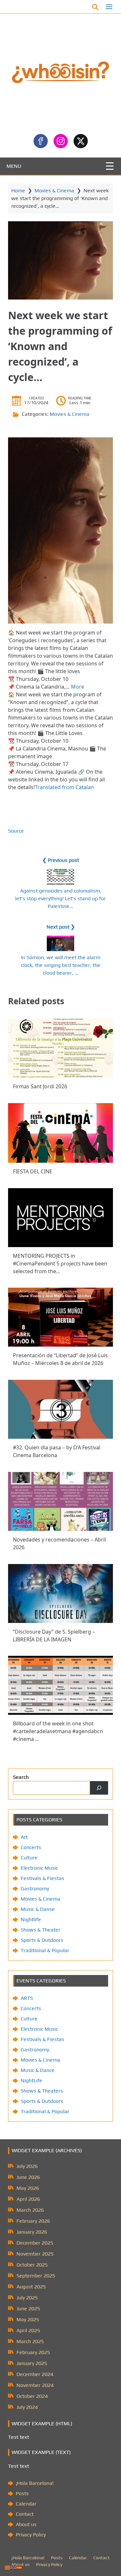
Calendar (26, 2504)
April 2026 (28, 2199)
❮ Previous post (61, 860)
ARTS (27, 1998)
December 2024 (35, 2374)
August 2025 (31, 2287)
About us (26, 2524)
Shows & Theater (40, 1930)
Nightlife (31, 1919)
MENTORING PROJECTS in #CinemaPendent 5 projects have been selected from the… (60, 1263)
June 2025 (28, 2309)
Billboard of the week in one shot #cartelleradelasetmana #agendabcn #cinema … (58, 1731)
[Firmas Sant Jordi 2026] (60, 1048)
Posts (22, 2493)
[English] (14, 2567)
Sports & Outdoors (42, 1940)
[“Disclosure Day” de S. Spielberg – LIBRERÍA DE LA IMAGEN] (60, 1593)
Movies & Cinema (54, 191)
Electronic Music (39, 1868)
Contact (25, 2514)
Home (18, 191)
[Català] (8, 2567)
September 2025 (36, 2276)
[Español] (19, 2567)
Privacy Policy (31, 2535)
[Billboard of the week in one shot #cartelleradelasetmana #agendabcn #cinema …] (60, 1685)
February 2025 (33, 2352)
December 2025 (35, 2243)
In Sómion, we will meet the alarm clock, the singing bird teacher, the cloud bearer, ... (61, 965)
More (78, 687)
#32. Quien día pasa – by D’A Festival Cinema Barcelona (57, 1451)
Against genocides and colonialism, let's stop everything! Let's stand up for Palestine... (60, 898)
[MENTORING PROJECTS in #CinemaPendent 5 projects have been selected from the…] (60, 1218)
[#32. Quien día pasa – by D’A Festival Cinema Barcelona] (60, 1409)
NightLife (31, 2080)
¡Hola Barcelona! (35, 2483)
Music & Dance (38, 2070)
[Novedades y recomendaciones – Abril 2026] (60, 1501)
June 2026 (28, 2177)
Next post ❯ (61, 927)
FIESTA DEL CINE (33, 1171)
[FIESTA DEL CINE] (60, 1133)
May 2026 (28, 2188)
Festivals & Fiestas (42, 1878)
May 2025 (28, 2319)
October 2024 (32, 2396)
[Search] (99, 1788)
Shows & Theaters (42, 2091)
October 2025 (32, 2265)
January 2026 (32, 2232)
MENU (14, 166)
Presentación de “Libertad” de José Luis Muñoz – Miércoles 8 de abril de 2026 (60, 1359)
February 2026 (33, 2221)
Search (21, 1777)
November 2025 (35, 2254)
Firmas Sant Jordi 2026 (40, 1086)
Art (24, 1837)
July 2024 (27, 2407)
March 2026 (30, 2210)
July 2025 (27, 2298)
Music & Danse (38, 1909)
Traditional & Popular (45, 1950)
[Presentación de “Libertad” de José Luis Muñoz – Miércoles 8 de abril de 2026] (60, 1317)
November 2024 (35, 2385)
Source (16, 831)
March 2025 (30, 2341)
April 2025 (28, 2330)
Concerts (31, 1847)
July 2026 (27, 2166)
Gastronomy (35, 1889)
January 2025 (32, 2363)
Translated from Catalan (64, 787)
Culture (29, 1858)
